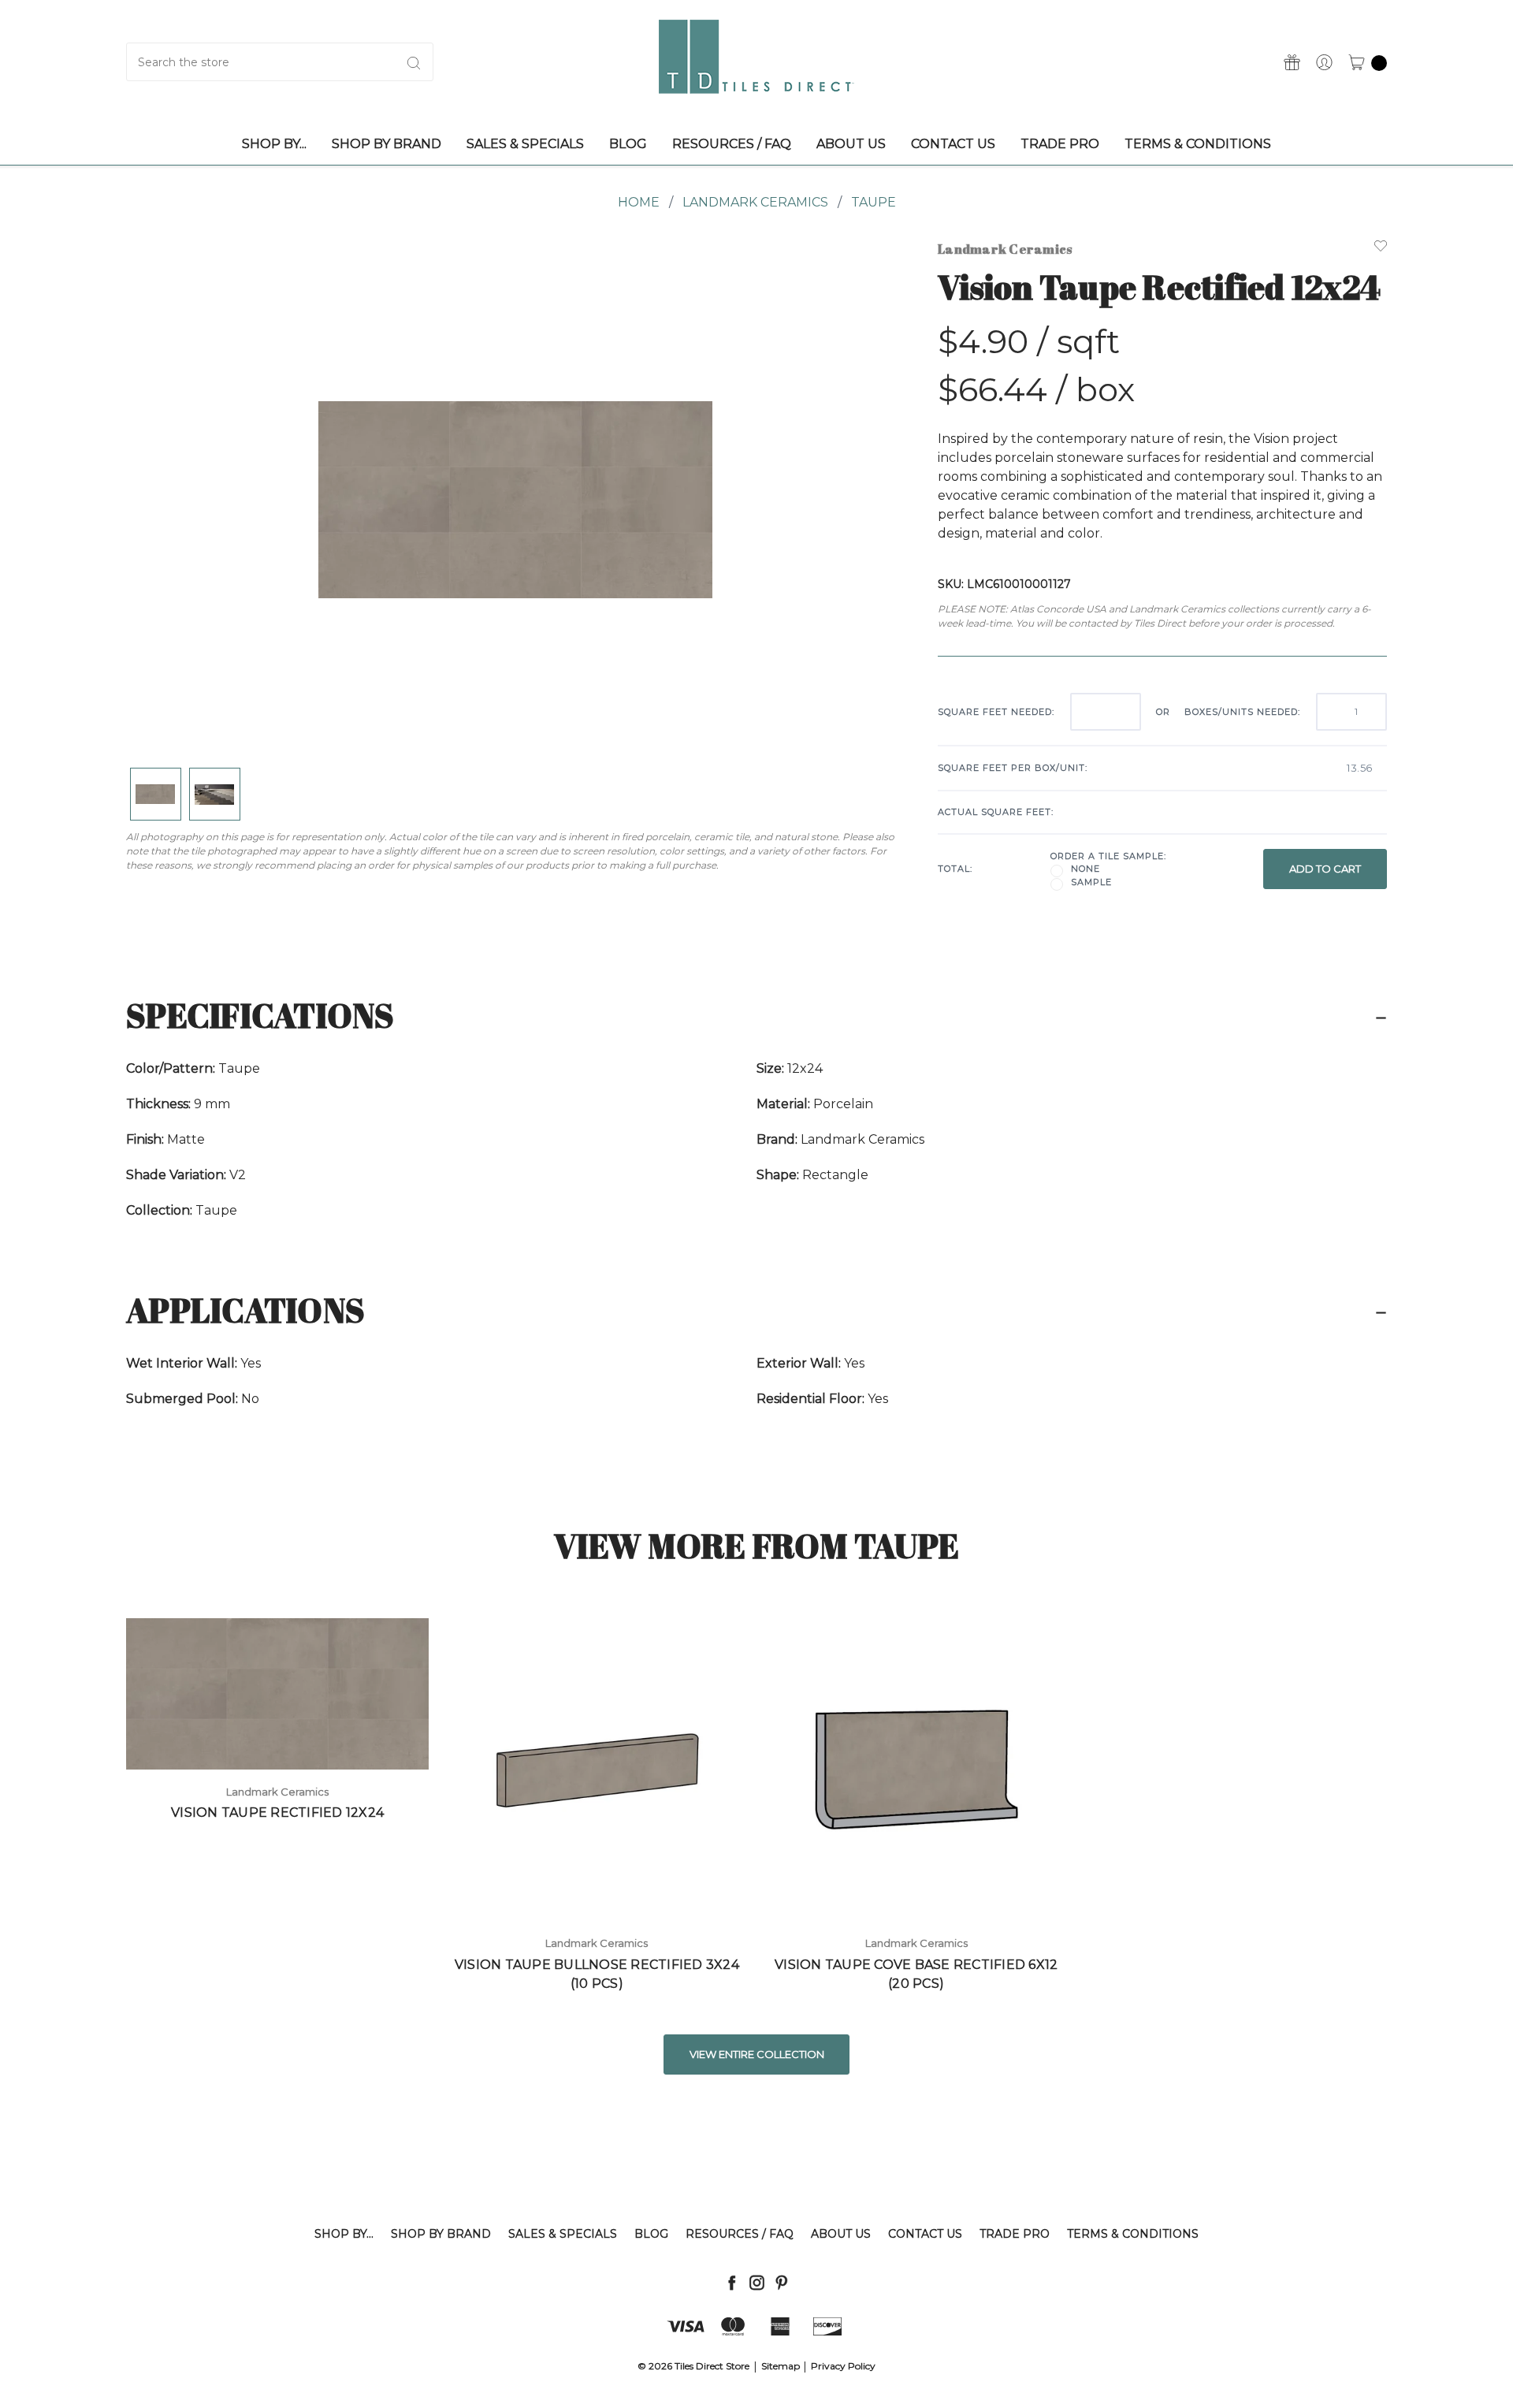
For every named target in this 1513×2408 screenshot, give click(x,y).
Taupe (874, 202)
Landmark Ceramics (755, 202)
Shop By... (344, 2234)
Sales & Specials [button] (525, 144)
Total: (955, 869)
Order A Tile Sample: (1108, 856)
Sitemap (781, 2366)
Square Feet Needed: (996, 712)
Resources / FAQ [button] (732, 144)
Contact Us (925, 2234)
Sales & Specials (563, 2234)
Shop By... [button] (274, 144)
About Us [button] (851, 144)
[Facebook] (732, 2282)
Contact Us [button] (953, 144)
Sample (1091, 882)
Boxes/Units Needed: (1242, 712)
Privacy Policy (843, 2366)
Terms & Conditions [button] (1198, 144)
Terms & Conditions (1133, 2234)
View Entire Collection (757, 2054)
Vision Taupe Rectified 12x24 (277, 1813)
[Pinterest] (781, 2282)
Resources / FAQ (740, 2234)
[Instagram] (757, 2282)
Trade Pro (1015, 2234)
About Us (841, 2234)
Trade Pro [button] (1060, 144)
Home (639, 202)
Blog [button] (628, 144)
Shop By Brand (441, 2234)
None (1085, 869)
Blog (651, 2234)
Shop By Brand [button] (387, 144)
